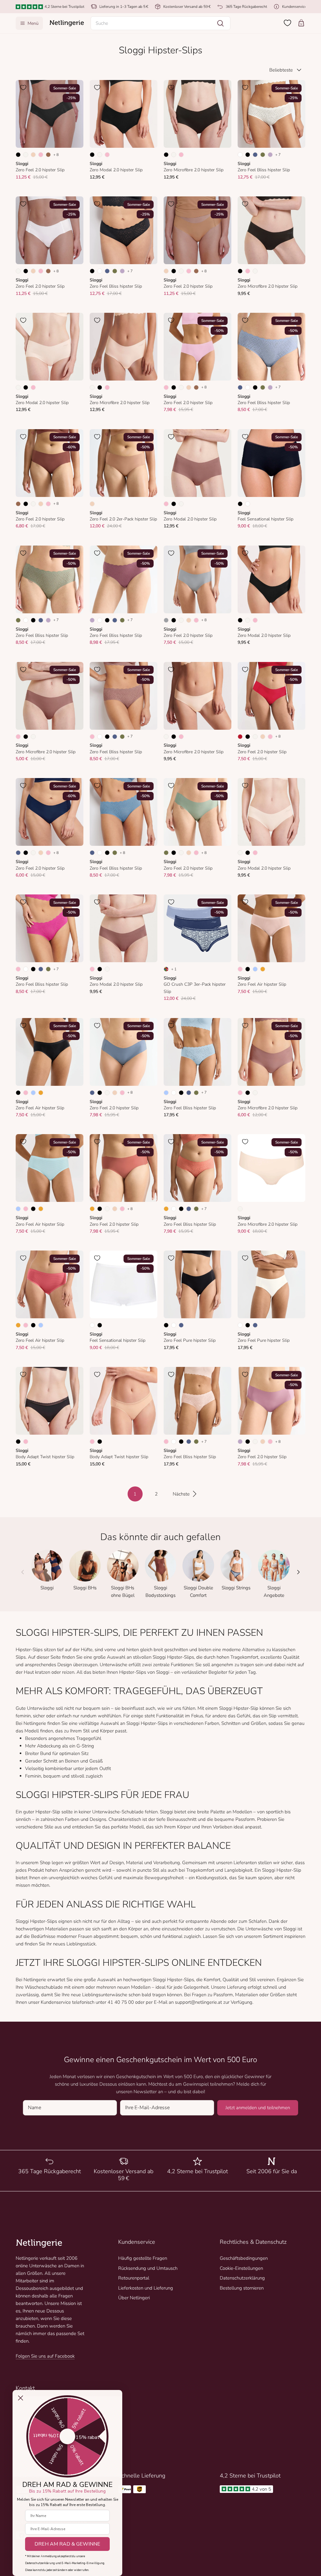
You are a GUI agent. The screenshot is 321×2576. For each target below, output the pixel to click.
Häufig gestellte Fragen (143, 2258)
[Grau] (166, 620)
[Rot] (240, 737)
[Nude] (33, 155)
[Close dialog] (21, 2398)
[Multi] (166, 969)
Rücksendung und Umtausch (148, 2268)
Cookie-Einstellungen (241, 2268)
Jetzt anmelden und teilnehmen (258, 2108)
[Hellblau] (255, 969)
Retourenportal (134, 2278)
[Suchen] (220, 23)
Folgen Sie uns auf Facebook (45, 2356)
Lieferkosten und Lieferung (146, 2288)
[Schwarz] (18, 155)
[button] (161, 23)
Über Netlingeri (134, 2298)
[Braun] (48, 155)
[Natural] (26, 155)
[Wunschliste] (287, 23)
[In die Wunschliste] (23, 88)
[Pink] (18, 969)
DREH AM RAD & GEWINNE (67, 2544)
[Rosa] (41, 155)
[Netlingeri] (67, 23)
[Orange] (263, 969)
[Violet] (270, 155)
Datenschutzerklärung (242, 2278)
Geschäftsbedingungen (244, 2258)
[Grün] (263, 155)
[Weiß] (240, 155)
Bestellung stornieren (242, 2288)
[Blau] (255, 155)
